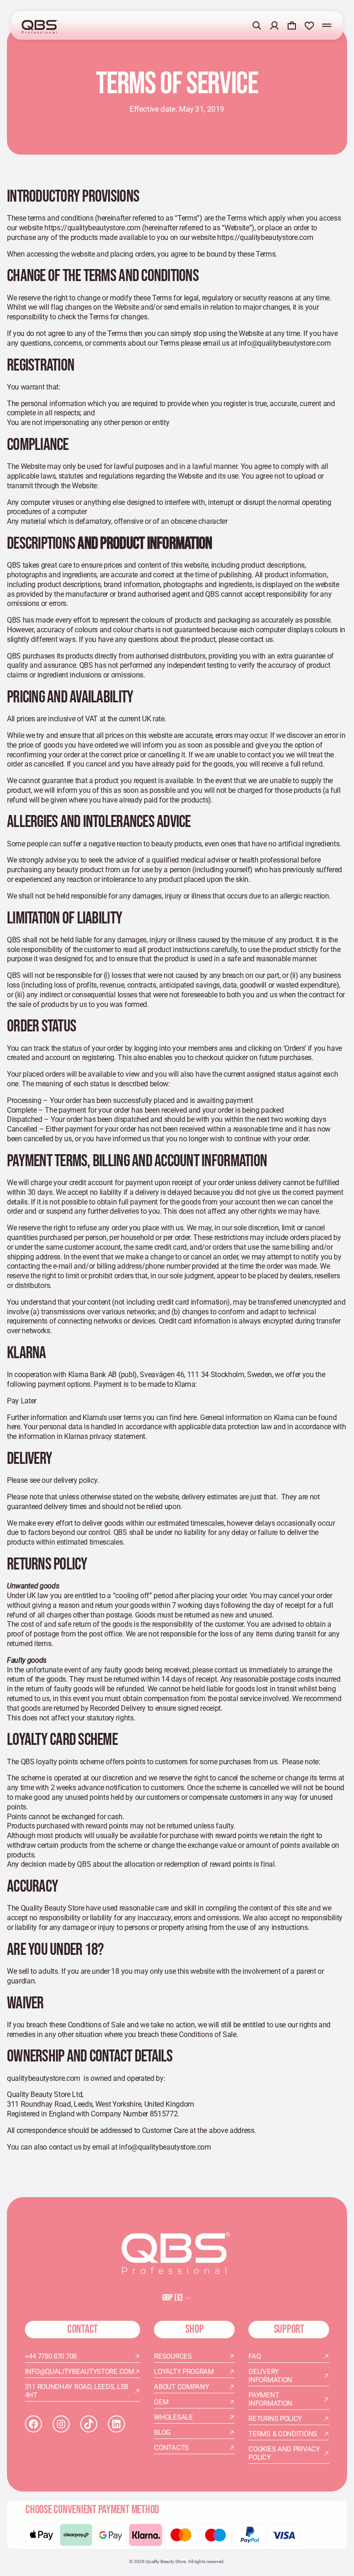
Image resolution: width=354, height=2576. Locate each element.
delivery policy (75, 1480)
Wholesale (173, 2417)
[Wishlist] (309, 25)
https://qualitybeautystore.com (92, 228)
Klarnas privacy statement (105, 1436)
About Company (181, 2387)
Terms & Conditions (283, 2434)
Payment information (270, 2399)
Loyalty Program (184, 2372)
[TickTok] (89, 2424)
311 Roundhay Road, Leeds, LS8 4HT (77, 2391)
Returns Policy (275, 2419)
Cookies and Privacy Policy (284, 2453)
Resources (173, 2356)
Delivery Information (270, 2376)
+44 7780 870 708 (51, 2356)
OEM (161, 2402)
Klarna (78, 1375)
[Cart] (292, 25)
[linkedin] (116, 2424)
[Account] (274, 25)
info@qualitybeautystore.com (285, 343)
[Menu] (327, 25)
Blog (162, 2432)
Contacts (171, 2448)
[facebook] (33, 2424)
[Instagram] (61, 2424)
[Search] (257, 25)
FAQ (254, 2356)
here (190, 1417)
